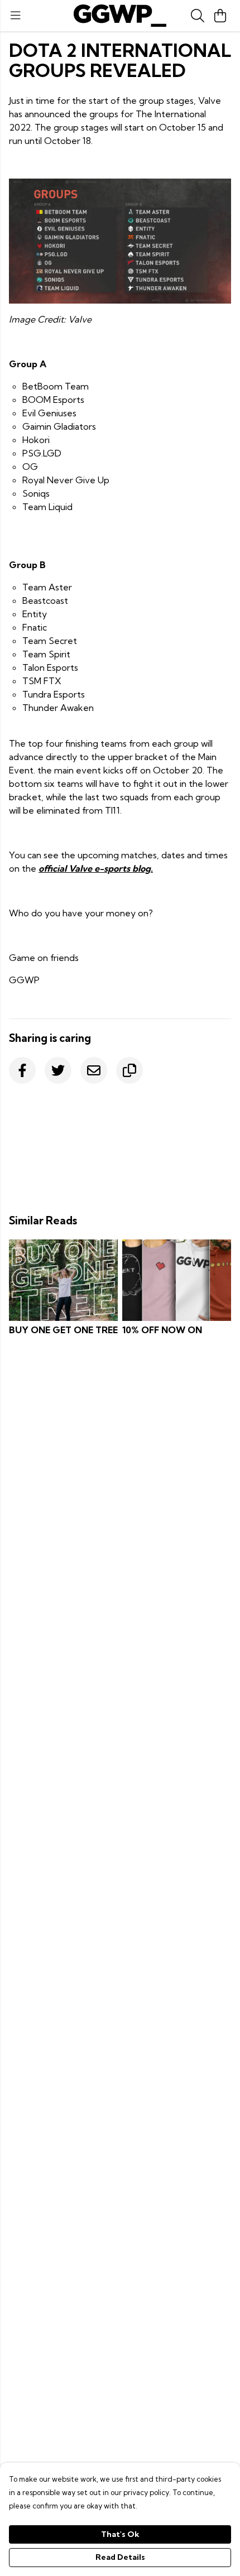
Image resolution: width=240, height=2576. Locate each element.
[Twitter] (58, 1070)
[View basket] (220, 16)
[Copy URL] (129, 1070)
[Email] (94, 1070)
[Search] (198, 16)
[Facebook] (22, 1070)
